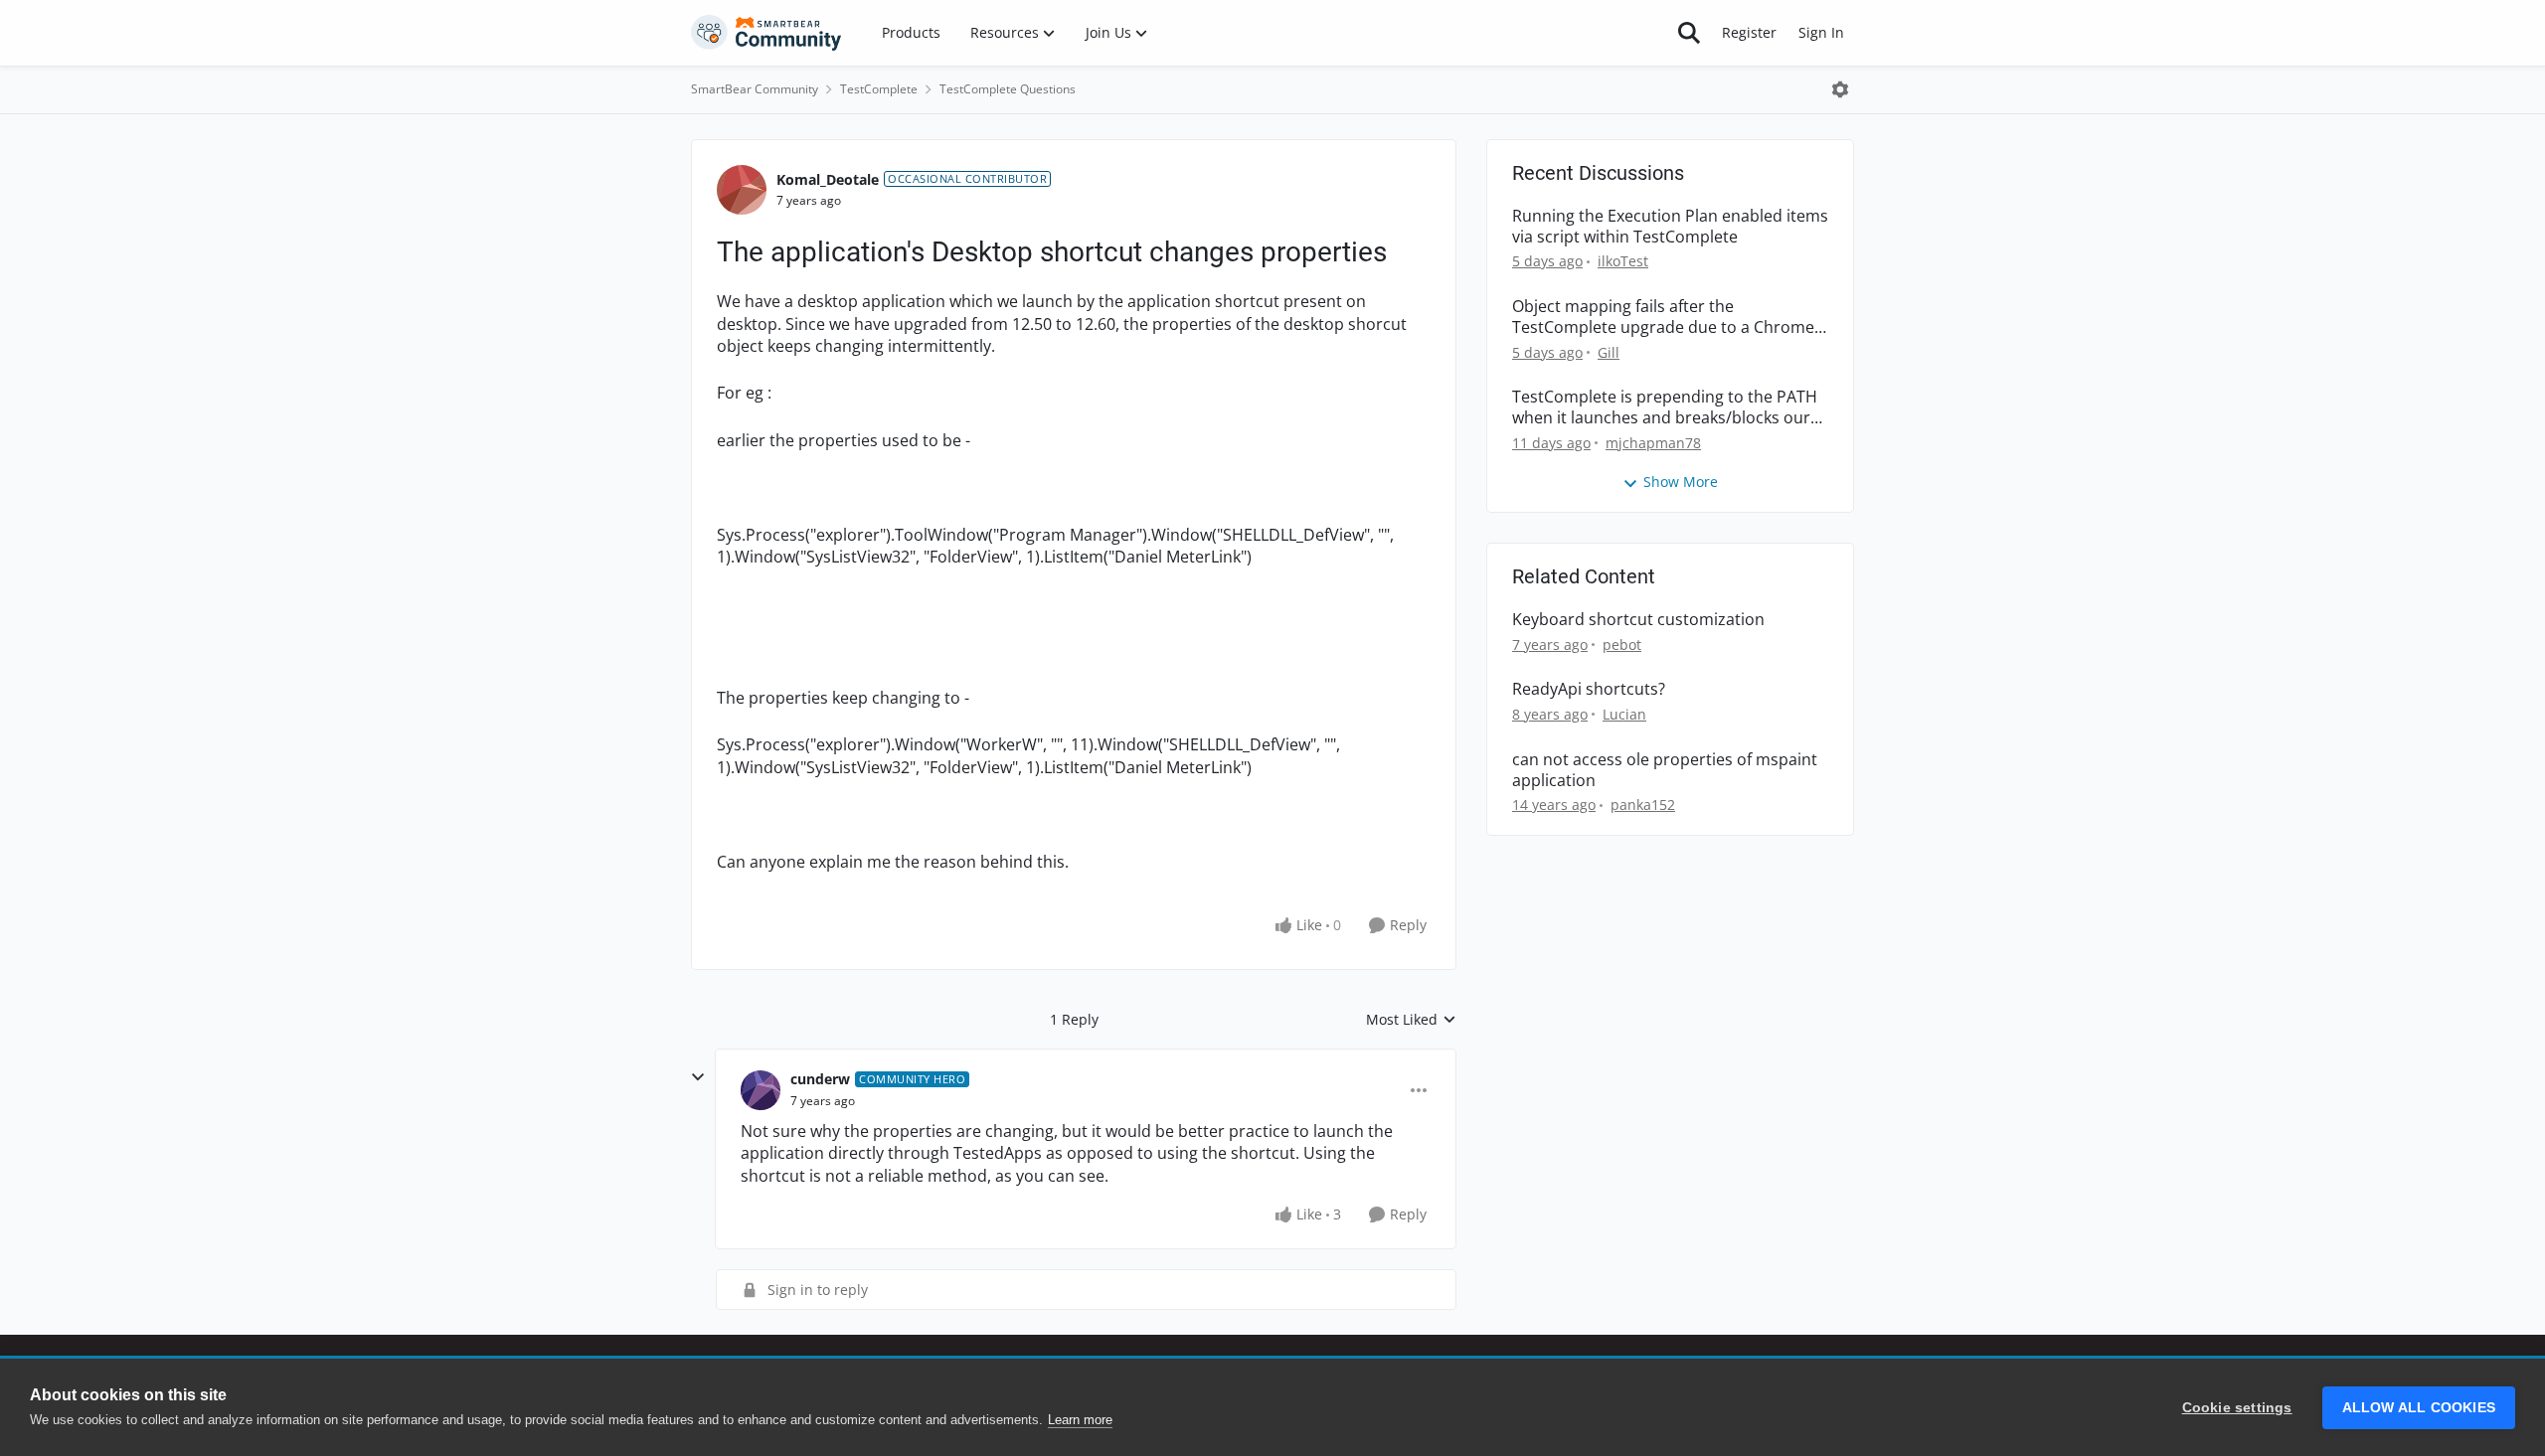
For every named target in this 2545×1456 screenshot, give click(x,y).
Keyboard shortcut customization (1638, 620)
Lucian (1624, 714)
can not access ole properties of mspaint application (1665, 770)
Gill (1609, 352)
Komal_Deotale (828, 179)
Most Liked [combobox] (1411, 1020)
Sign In (1821, 32)
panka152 (1643, 805)
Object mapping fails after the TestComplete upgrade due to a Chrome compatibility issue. (1663, 317)
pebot (1622, 645)
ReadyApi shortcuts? (1589, 689)
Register (1749, 32)
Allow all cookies (2419, 1408)
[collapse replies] (698, 1077)
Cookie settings (2237, 1408)
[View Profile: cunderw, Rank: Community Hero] (761, 1090)
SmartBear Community (755, 89)
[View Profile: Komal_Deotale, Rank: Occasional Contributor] (742, 190)
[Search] (1689, 33)
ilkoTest (1623, 261)
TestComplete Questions (1008, 89)
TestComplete (879, 89)
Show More (1681, 482)
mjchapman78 (1653, 443)
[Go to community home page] (766, 33)
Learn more (1080, 1420)
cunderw (820, 1079)
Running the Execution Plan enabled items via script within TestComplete (1670, 227)
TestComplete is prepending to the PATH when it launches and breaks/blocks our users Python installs (1665, 407)
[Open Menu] (1840, 89)
